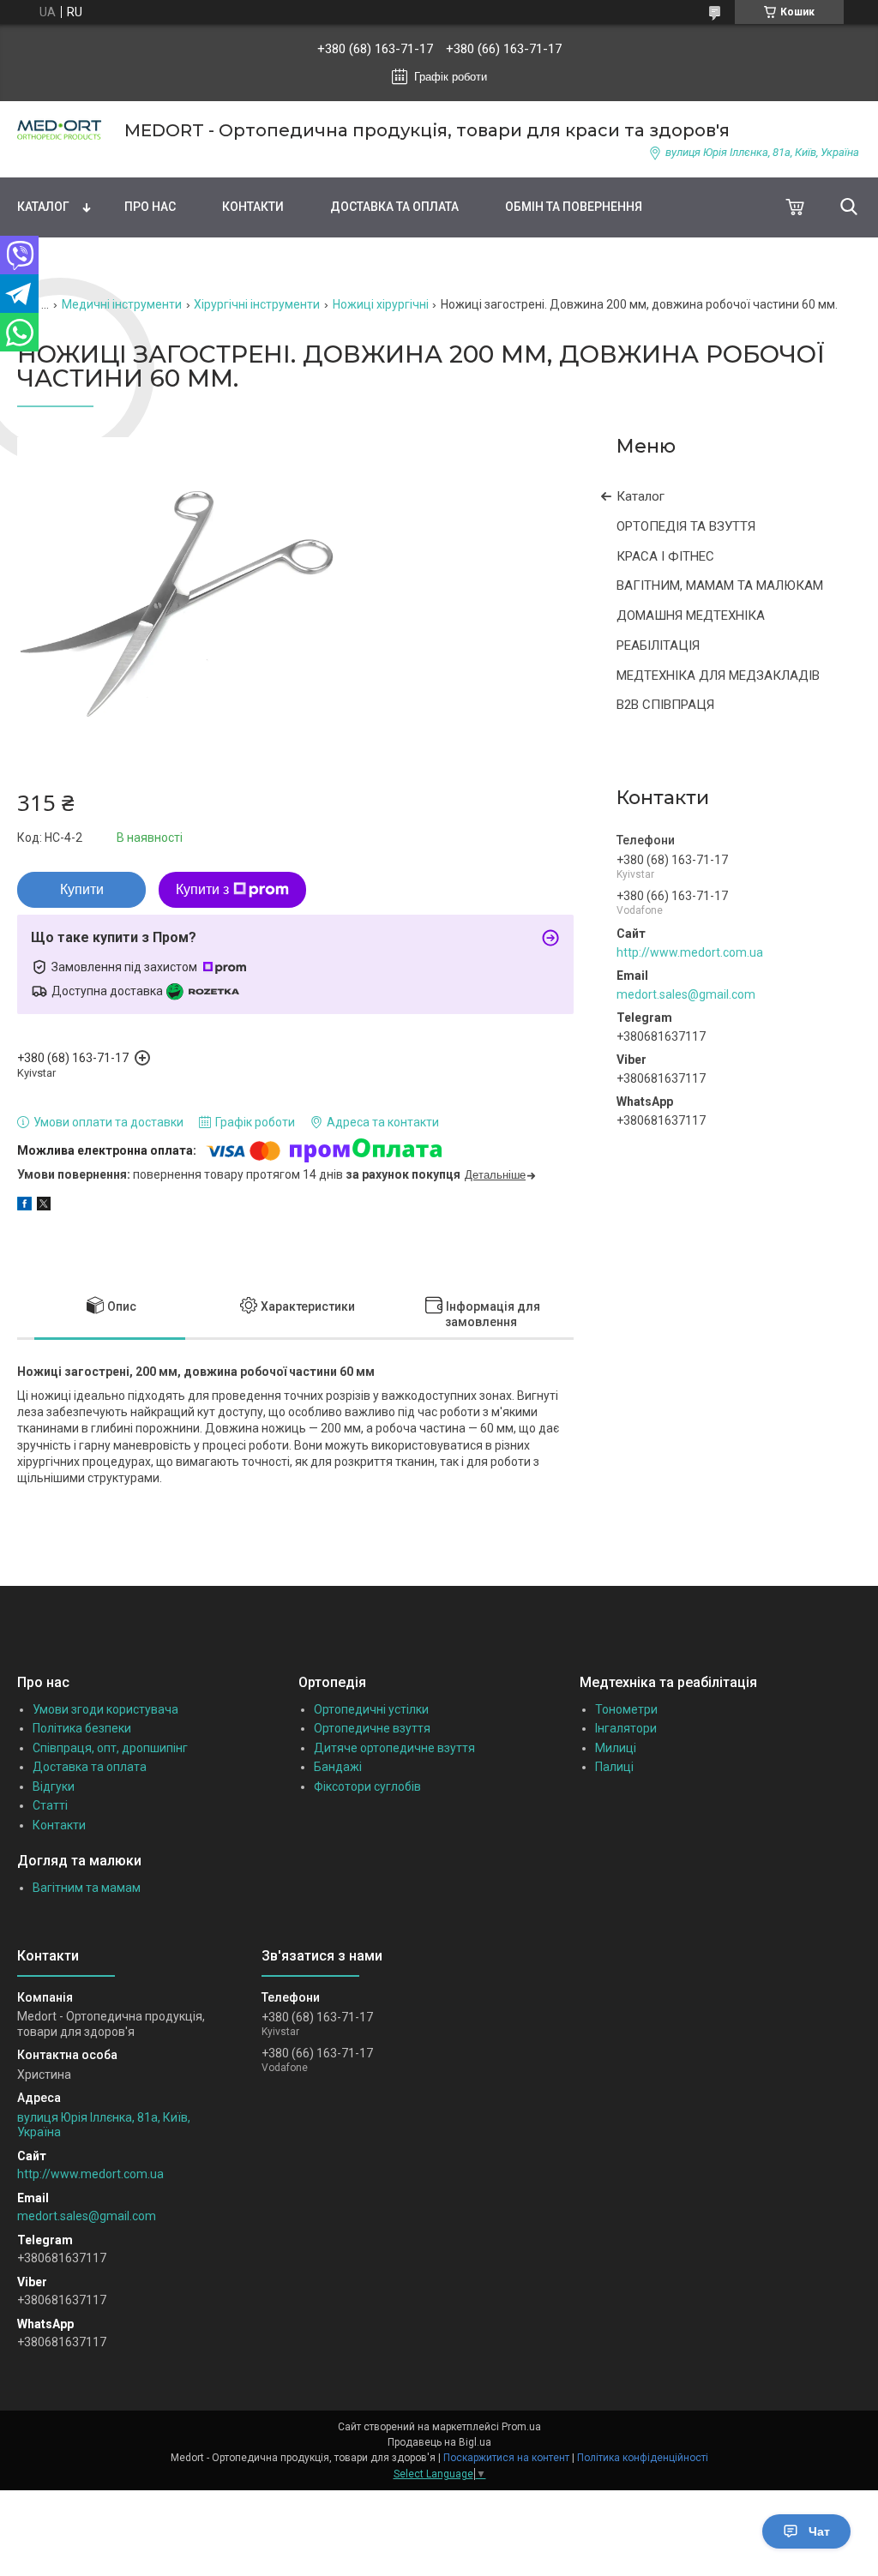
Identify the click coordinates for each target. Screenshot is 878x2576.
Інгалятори (626, 1728)
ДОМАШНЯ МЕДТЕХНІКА (691, 615)
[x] (44, 1206)
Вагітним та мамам (87, 1888)
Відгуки (54, 1786)
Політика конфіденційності (643, 2458)
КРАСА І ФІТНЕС (665, 556)
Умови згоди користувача (105, 1709)
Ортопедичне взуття (372, 1728)
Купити (82, 889)
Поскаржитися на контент (506, 2458)
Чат (819, 2531)
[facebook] (24, 1206)
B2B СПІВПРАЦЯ (665, 705)
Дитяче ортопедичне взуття (394, 1748)
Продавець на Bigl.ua (439, 2442)
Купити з (202, 889)
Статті (50, 1805)
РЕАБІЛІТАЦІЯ (658, 646)
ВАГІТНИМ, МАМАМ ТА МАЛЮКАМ (720, 585)
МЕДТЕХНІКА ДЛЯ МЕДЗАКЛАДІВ (718, 676)
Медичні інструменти (122, 304)
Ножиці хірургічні (381, 304)
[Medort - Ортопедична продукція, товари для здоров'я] (60, 130)
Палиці (614, 1767)
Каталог (43, 207)
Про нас (150, 207)
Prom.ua (521, 2427)
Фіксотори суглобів (367, 1786)
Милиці (616, 1748)
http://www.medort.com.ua (690, 952)
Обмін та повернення (574, 207)
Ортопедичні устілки (371, 1709)
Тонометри (626, 1709)
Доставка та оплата (394, 207)
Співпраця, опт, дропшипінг (110, 1748)
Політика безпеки (82, 1728)
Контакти (253, 207)
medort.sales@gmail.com (686, 994)
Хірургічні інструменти (257, 304)
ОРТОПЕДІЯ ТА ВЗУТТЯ (686, 526)
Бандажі (338, 1767)
